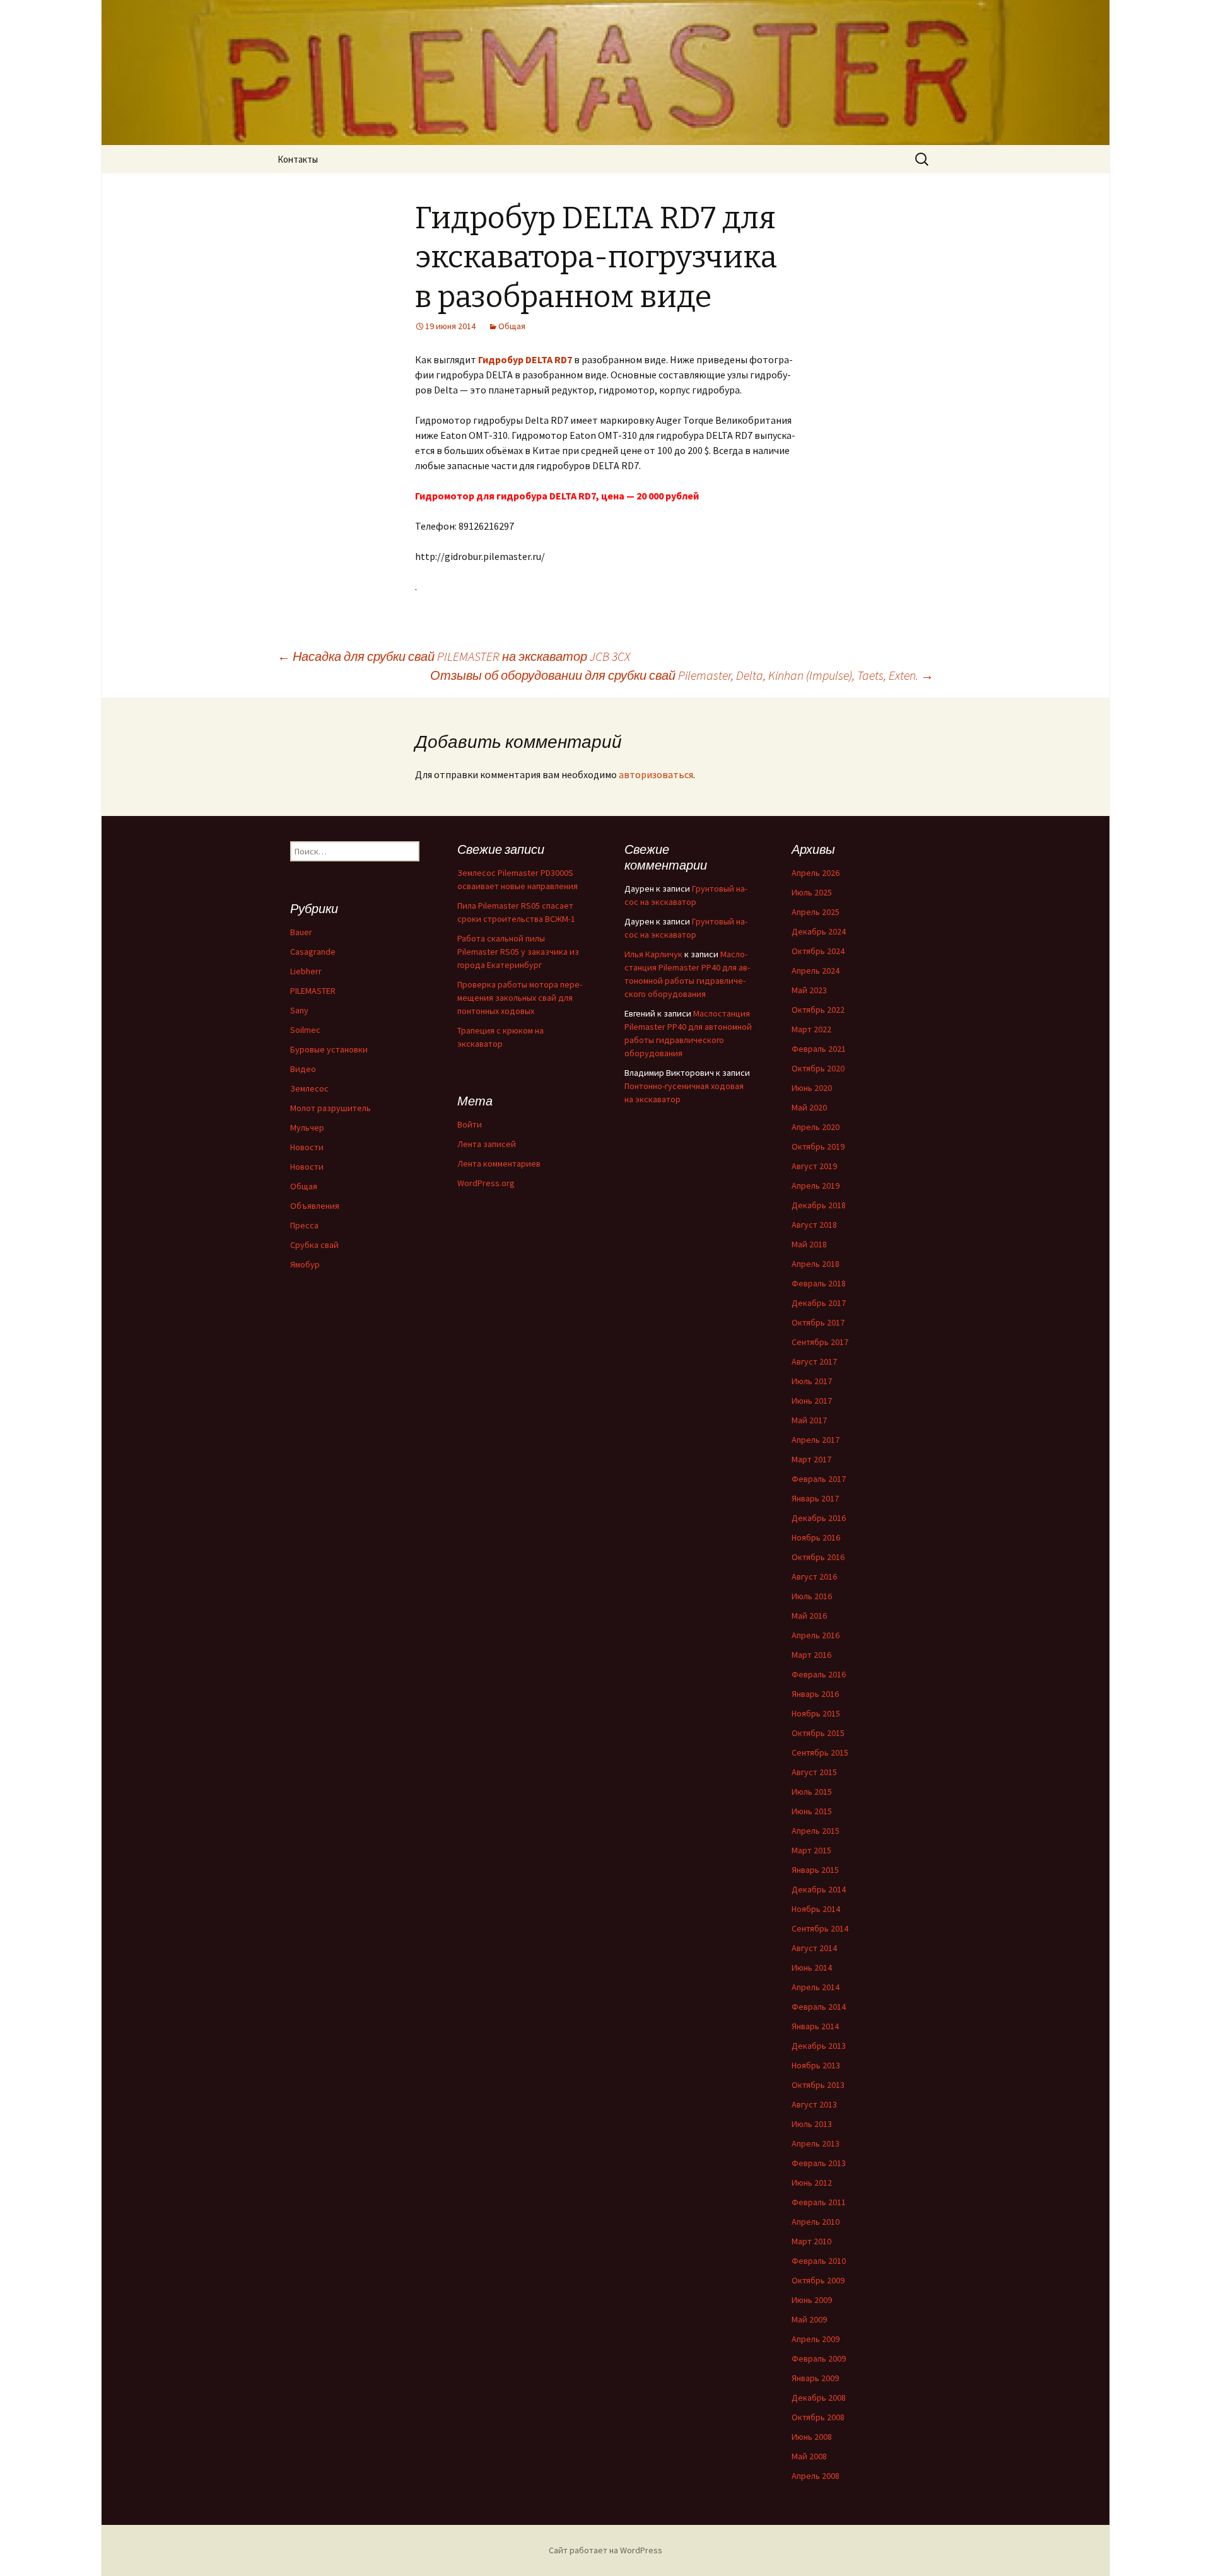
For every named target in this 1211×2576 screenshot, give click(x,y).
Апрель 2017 (816, 1440)
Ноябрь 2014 (816, 1909)
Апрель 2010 (816, 2222)
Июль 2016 (812, 1596)
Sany (299, 1010)
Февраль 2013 (819, 2163)
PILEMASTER (313, 991)
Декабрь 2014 (819, 1889)
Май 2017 (809, 1420)
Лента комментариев (499, 1163)
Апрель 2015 (816, 1831)
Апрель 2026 (816, 873)
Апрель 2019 (816, 1186)
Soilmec (305, 1030)
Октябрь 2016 (818, 1557)
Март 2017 (811, 1459)
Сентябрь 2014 (820, 1928)
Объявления (315, 1206)
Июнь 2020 (812, 1088)
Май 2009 (809, 2319)
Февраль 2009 (819, 2358)
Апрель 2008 (816, 2476)
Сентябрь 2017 (820, 1342)
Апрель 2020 (816, 1127)
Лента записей (487, 1144)
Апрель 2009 (816, 2339)
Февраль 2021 (819, 1049)
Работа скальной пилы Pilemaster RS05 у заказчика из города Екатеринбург (518, 952)
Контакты (298, 159)
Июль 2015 (812, 1792)
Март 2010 (811, 2241)
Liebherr (306, 971)
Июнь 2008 (812, 2437)
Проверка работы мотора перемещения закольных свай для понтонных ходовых (520, 998)
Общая (512, 326)
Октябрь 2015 (818, 1733)
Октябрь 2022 (818, 1010)
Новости (307, 1147)
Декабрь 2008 (819, 2398)
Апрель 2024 (816, 970)
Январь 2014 (815, 2026)
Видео (303, 1069)
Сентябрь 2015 (820, 1752)
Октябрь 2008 (818, 2417)
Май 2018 (809, 1244)
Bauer (301, 932)
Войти (470, 1124)
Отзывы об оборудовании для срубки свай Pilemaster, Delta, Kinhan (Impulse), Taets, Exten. (682, 675)
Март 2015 (811, 1850)
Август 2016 (814, 1576)
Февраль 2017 (819, 1479)
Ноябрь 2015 (816, 1713)
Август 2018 (814, 1225)
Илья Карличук (653, 954)
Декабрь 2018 (819, 1205)
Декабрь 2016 (819, 1518)
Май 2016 (809, 1616)
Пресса (304, 1225)
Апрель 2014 (816, 1987)
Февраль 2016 (819, 1674)
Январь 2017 (815, 1498)
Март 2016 (811, 1655)
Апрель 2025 (816, 912)
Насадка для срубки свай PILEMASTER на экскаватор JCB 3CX (454, 656)
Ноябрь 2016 (816, 1537)
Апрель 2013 (816, 2143)
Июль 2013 (812, 2124)
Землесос (309, 1088)
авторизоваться (656, 774)
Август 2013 (814, 2104)
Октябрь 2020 (818, 1068)
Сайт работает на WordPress (605, 2550)
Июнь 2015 (812, 1811)
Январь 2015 (815, 1870)
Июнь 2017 (812, 1401)
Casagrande (313, 952)
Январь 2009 (815, 2378)
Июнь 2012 (812, 2183)
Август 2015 (814, 1772)
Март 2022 (811, 1029)
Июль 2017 (812, 1381)
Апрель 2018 (816, 1264)
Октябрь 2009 (818, 2280)
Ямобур (305, 1264)
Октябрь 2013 (818, 2085)
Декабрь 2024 (819, 931)
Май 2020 (809, 1107)
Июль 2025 (812, 892)
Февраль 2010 (819, 2261)
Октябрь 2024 (818, 951)
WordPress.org (486, 1183)
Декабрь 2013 (819, 2046)
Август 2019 (814, 1166)
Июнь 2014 (812, 1967)
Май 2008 (809, 2456)
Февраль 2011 (819, 2202)
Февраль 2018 (819, 1283)
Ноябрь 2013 (816, 2065)
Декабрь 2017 (819, 1303)
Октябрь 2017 (818, 1322)
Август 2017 (814, 1361)
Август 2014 (814, 1948)
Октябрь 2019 (818, 1146)
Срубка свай (314, 1245)
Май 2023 (809, 990)
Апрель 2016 (816, 1635)
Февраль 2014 (819, 2007)
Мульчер (307, 1128)
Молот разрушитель (331, 1108)
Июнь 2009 (812, 2300)
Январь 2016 (815, 1694)
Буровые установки (329, 1049)
